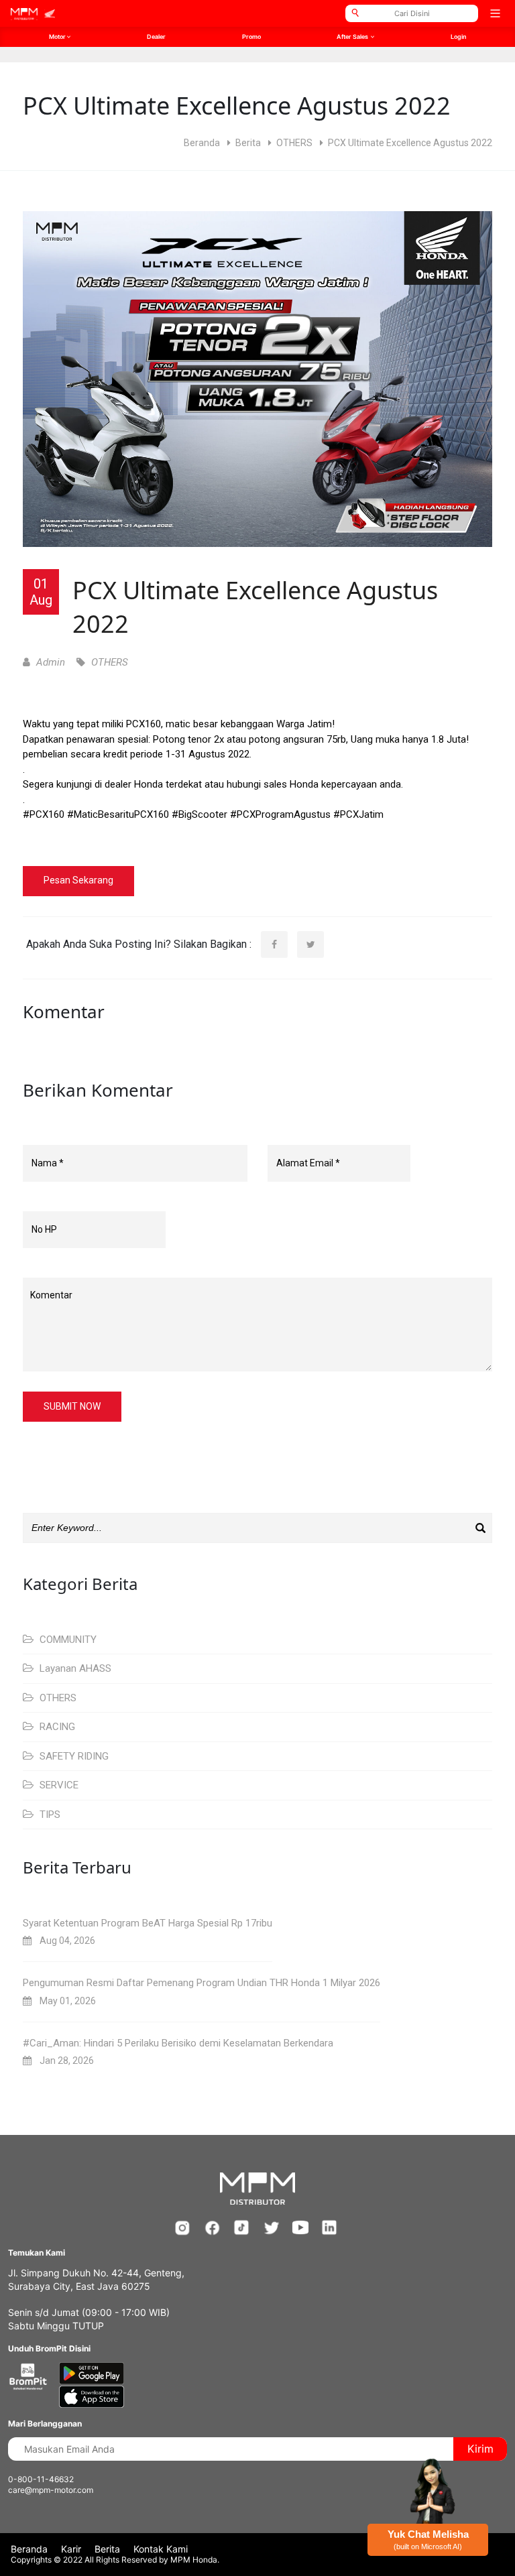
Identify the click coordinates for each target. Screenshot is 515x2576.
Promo (251, 37)
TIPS (49, 1815)
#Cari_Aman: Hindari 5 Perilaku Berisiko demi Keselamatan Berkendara (178, 2043)
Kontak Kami (161, 2549)
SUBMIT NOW (72, 1406)
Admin (49, 662)
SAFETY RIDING (73, 1756)
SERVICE (58, 1785)
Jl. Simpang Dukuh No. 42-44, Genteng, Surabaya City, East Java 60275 (96, 2279)
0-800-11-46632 (41, 2479)
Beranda (202, 143)
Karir (71, 2549)
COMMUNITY (67, 1640)
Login (458, 37)
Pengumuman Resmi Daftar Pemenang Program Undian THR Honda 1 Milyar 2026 (202, 1983)
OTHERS (294, 143)
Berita (248, 143)
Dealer (156, 37)
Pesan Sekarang (78, 880)
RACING (56, 1727)
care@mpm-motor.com (51, 2490)
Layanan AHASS (74, 1668)
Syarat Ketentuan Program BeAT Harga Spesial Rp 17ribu (148, 1923)
